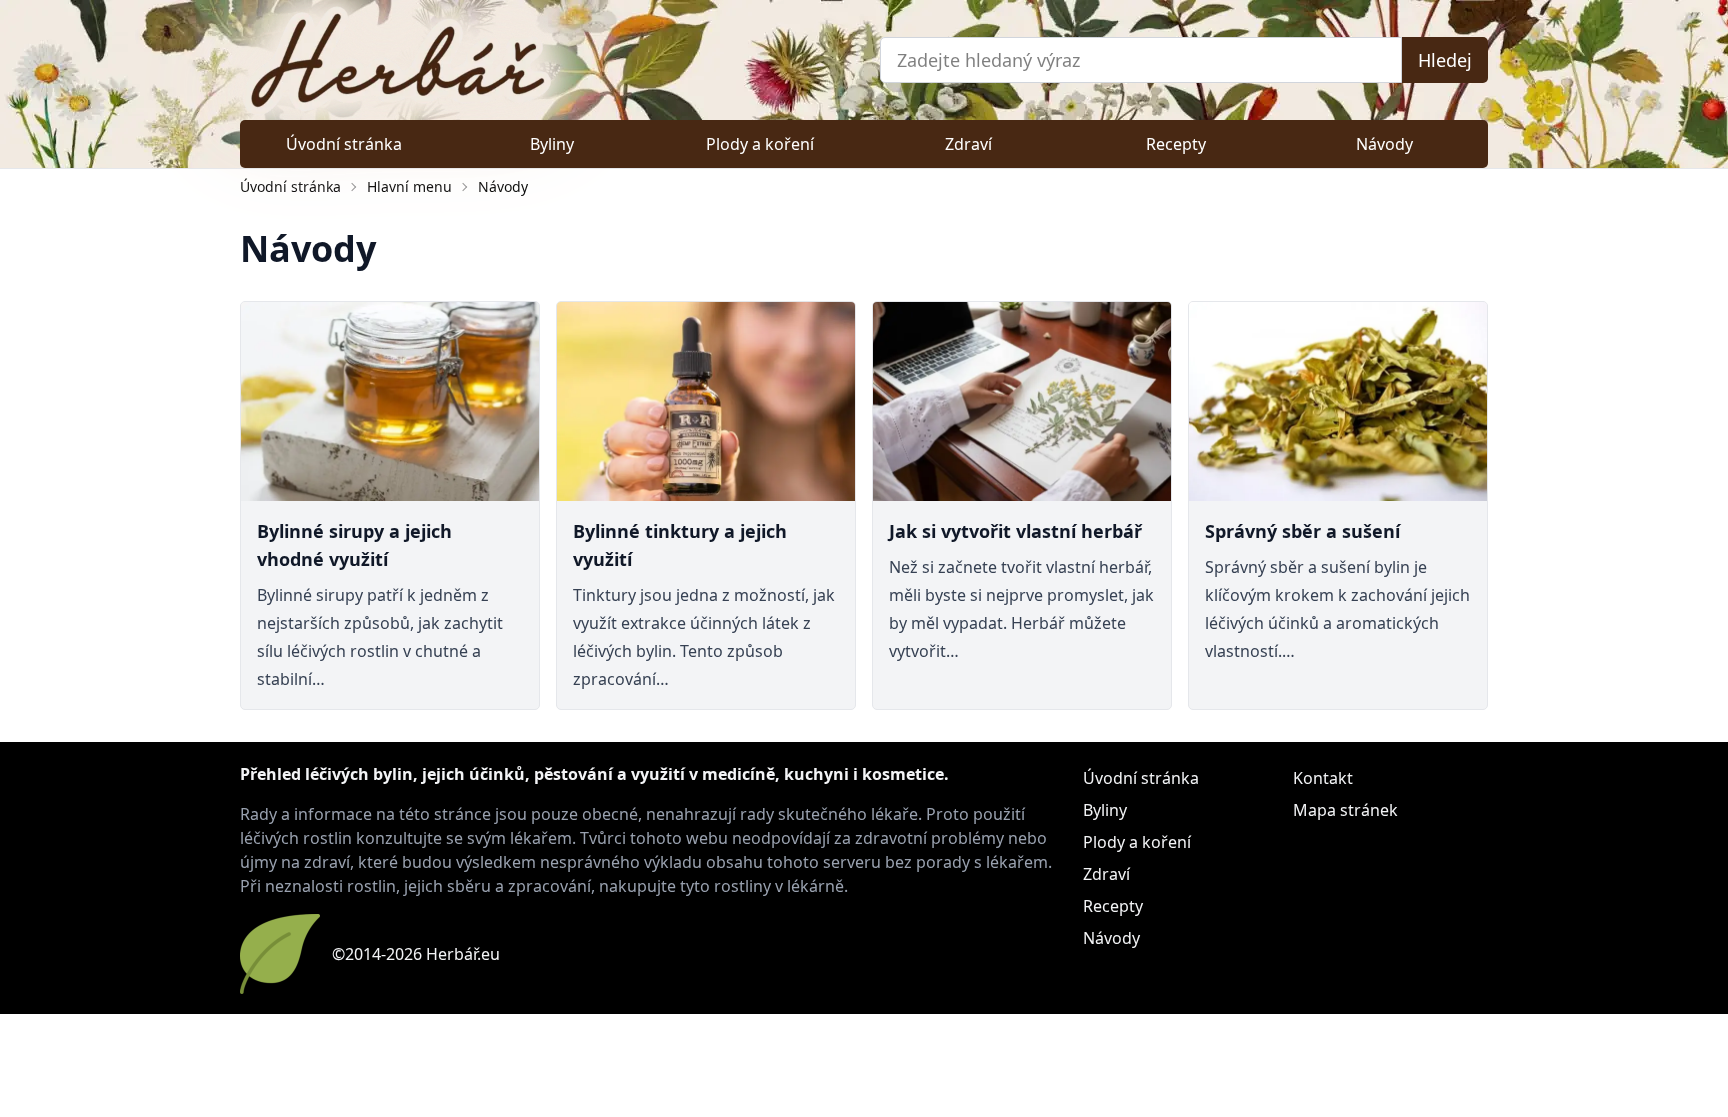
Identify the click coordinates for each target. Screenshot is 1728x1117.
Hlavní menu (409, 186)
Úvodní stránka (344, 144)
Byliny (552, 144)
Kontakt (1323, 778)
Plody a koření (760, 144)
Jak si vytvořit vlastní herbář (1015, 531)
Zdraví (968, 144)
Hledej (1445, 60)
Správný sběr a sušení (1302, 531)
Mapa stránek (1345, 810)
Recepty (1176, 144)
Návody (1384, 144)
